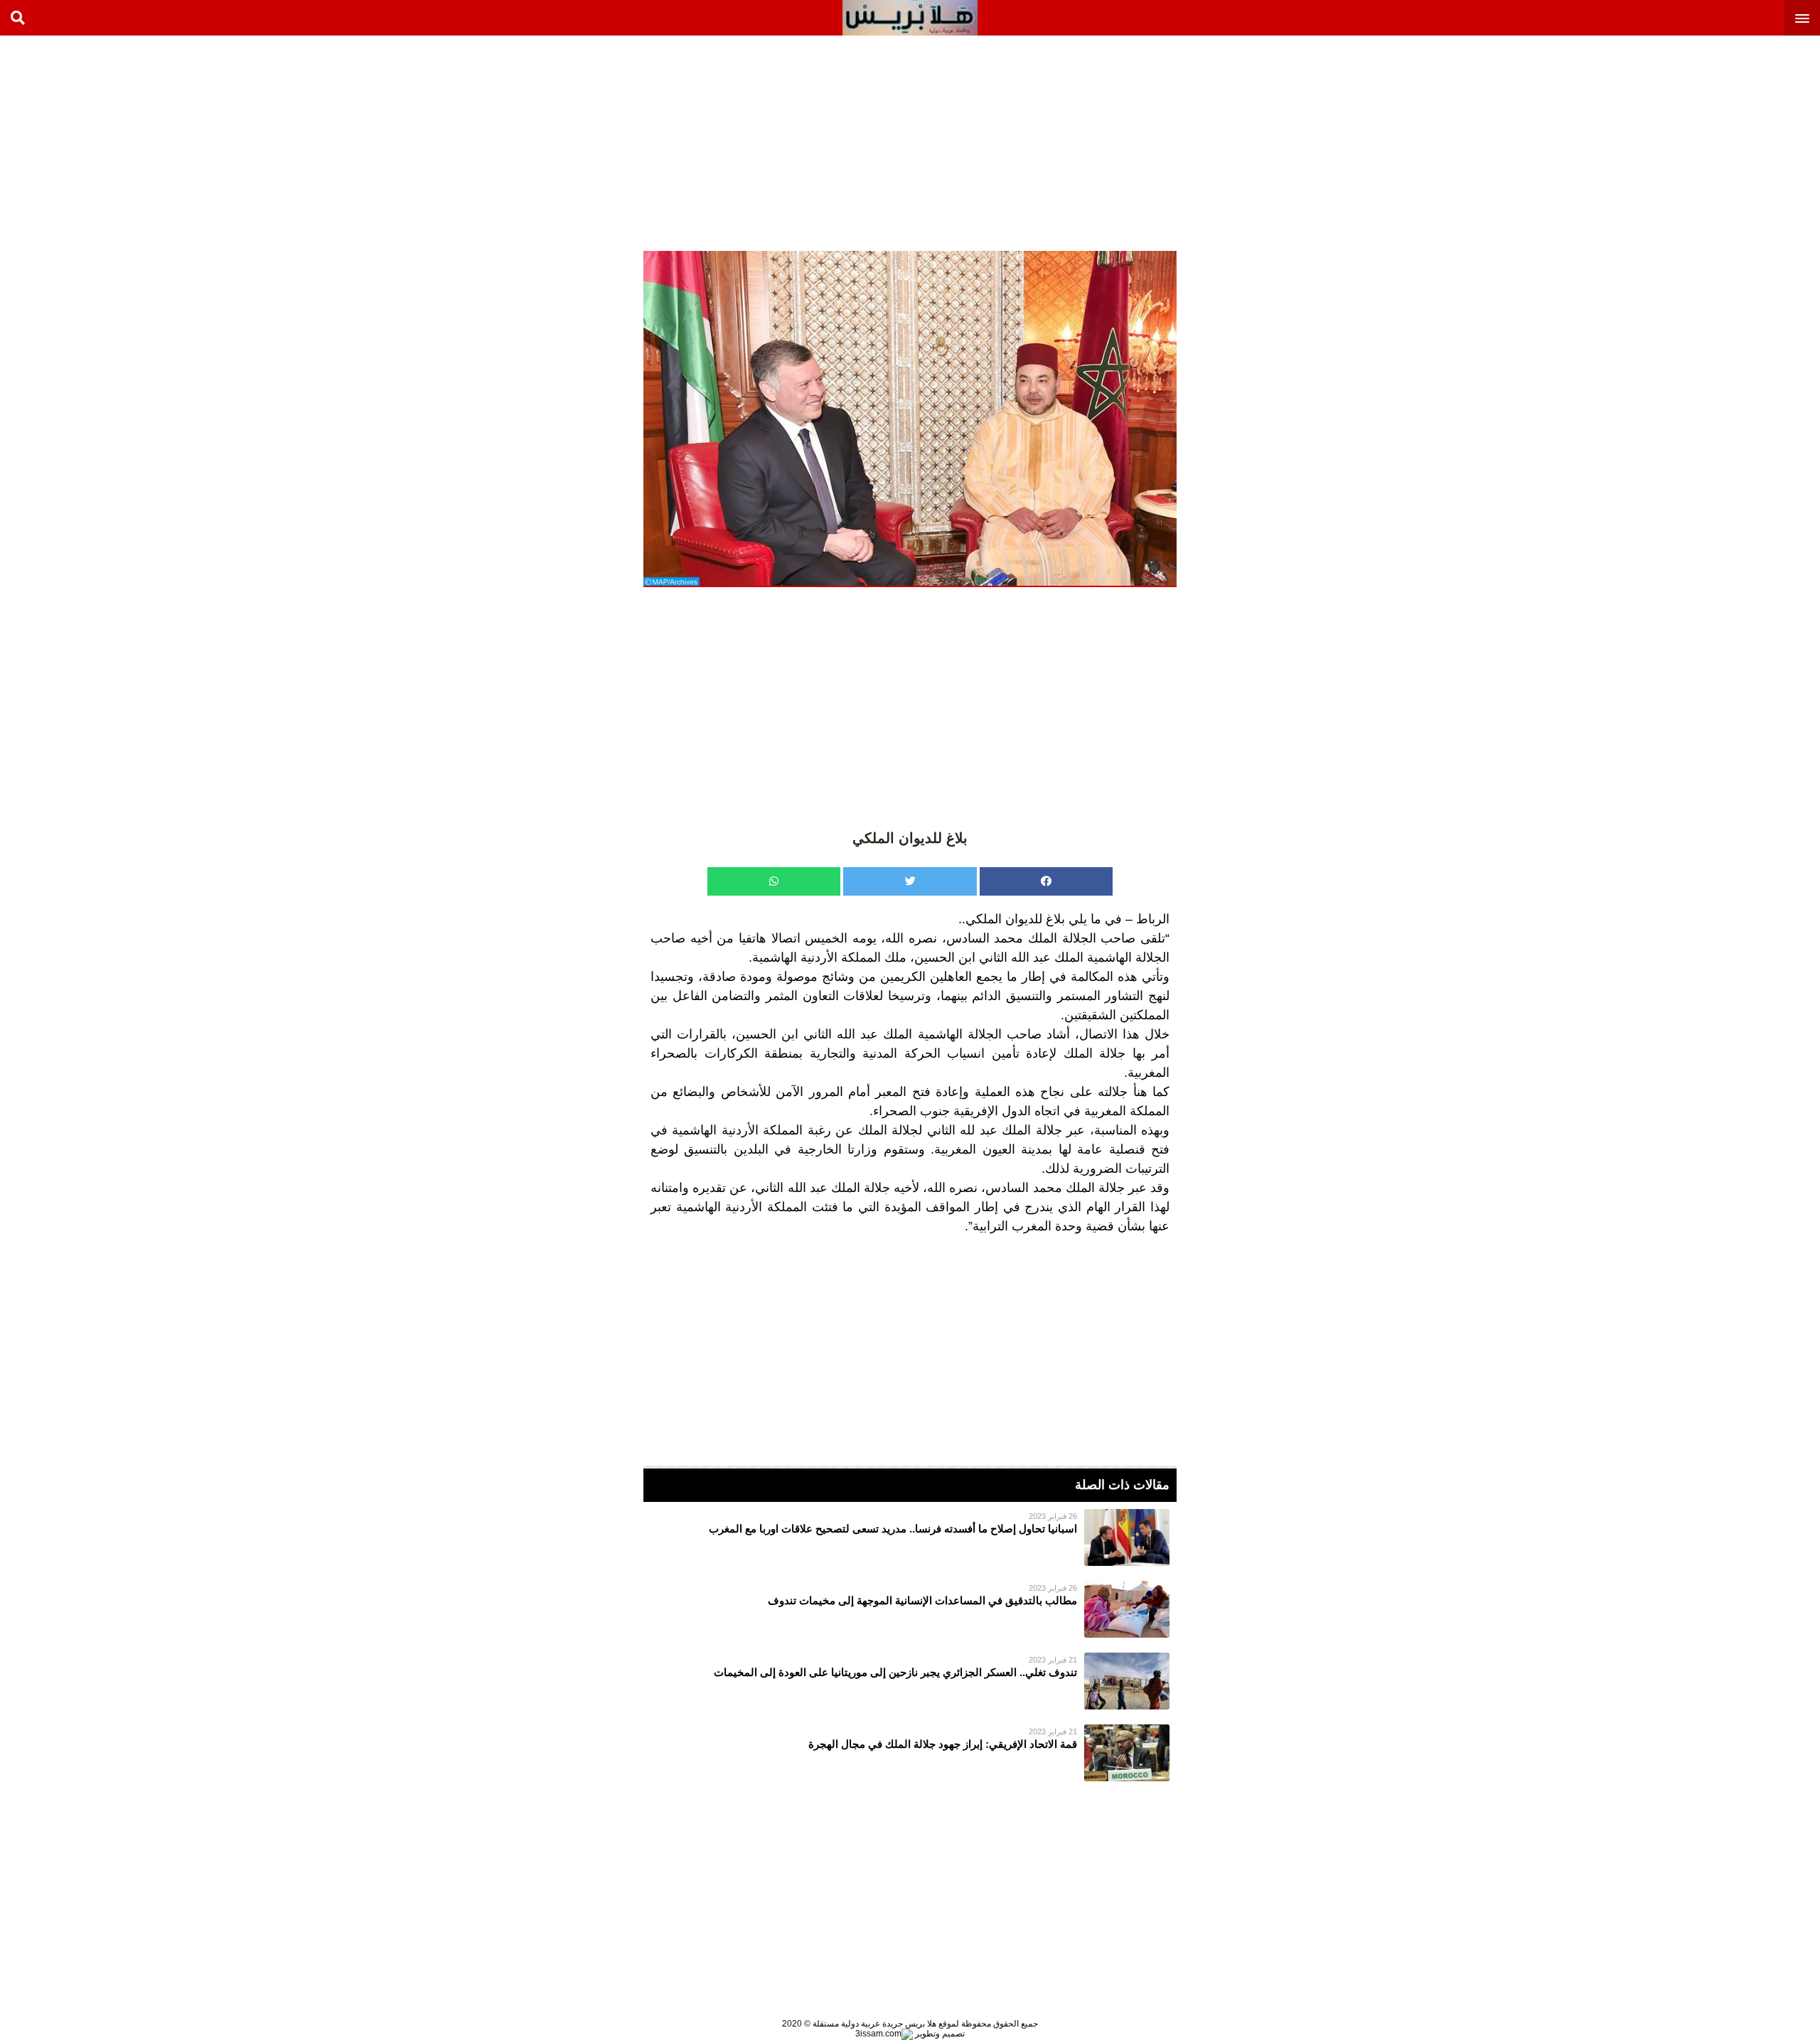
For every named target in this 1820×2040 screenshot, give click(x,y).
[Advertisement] (1713, 142)
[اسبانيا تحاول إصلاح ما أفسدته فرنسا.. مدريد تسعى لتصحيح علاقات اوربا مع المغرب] (910, 1537)
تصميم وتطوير (939, 2034)
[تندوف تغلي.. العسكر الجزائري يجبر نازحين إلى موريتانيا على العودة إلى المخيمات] (910, 1681)
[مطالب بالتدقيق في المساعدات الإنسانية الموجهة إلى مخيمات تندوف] (910, 1609)
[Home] (910, 18)
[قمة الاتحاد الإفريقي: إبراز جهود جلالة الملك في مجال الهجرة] (910, 1753)
